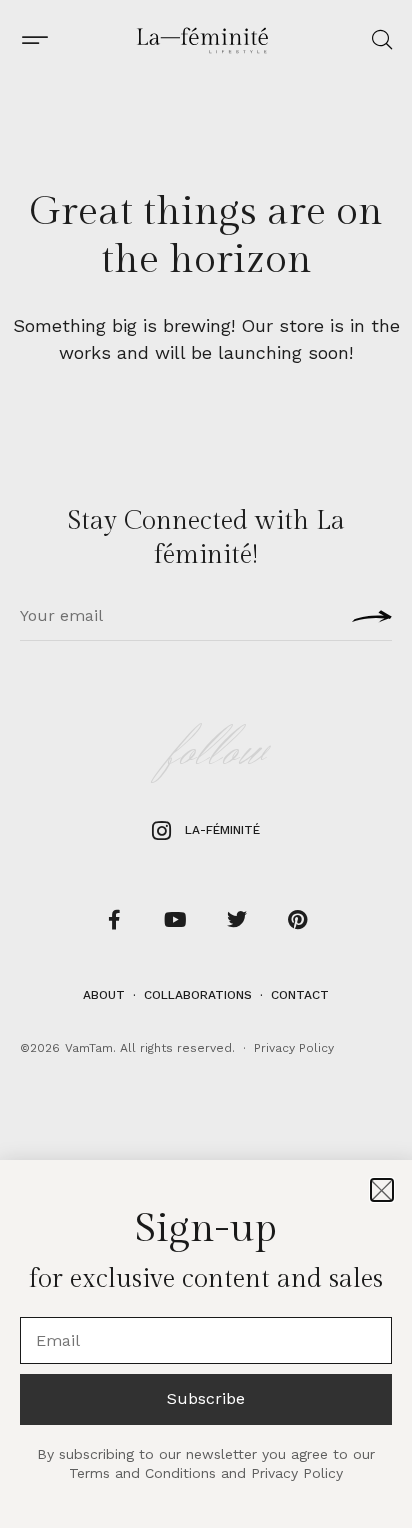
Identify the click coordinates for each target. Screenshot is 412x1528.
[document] (206, 764)
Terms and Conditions (142, 1473)
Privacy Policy (297, 1473)
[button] (382, 1190)
